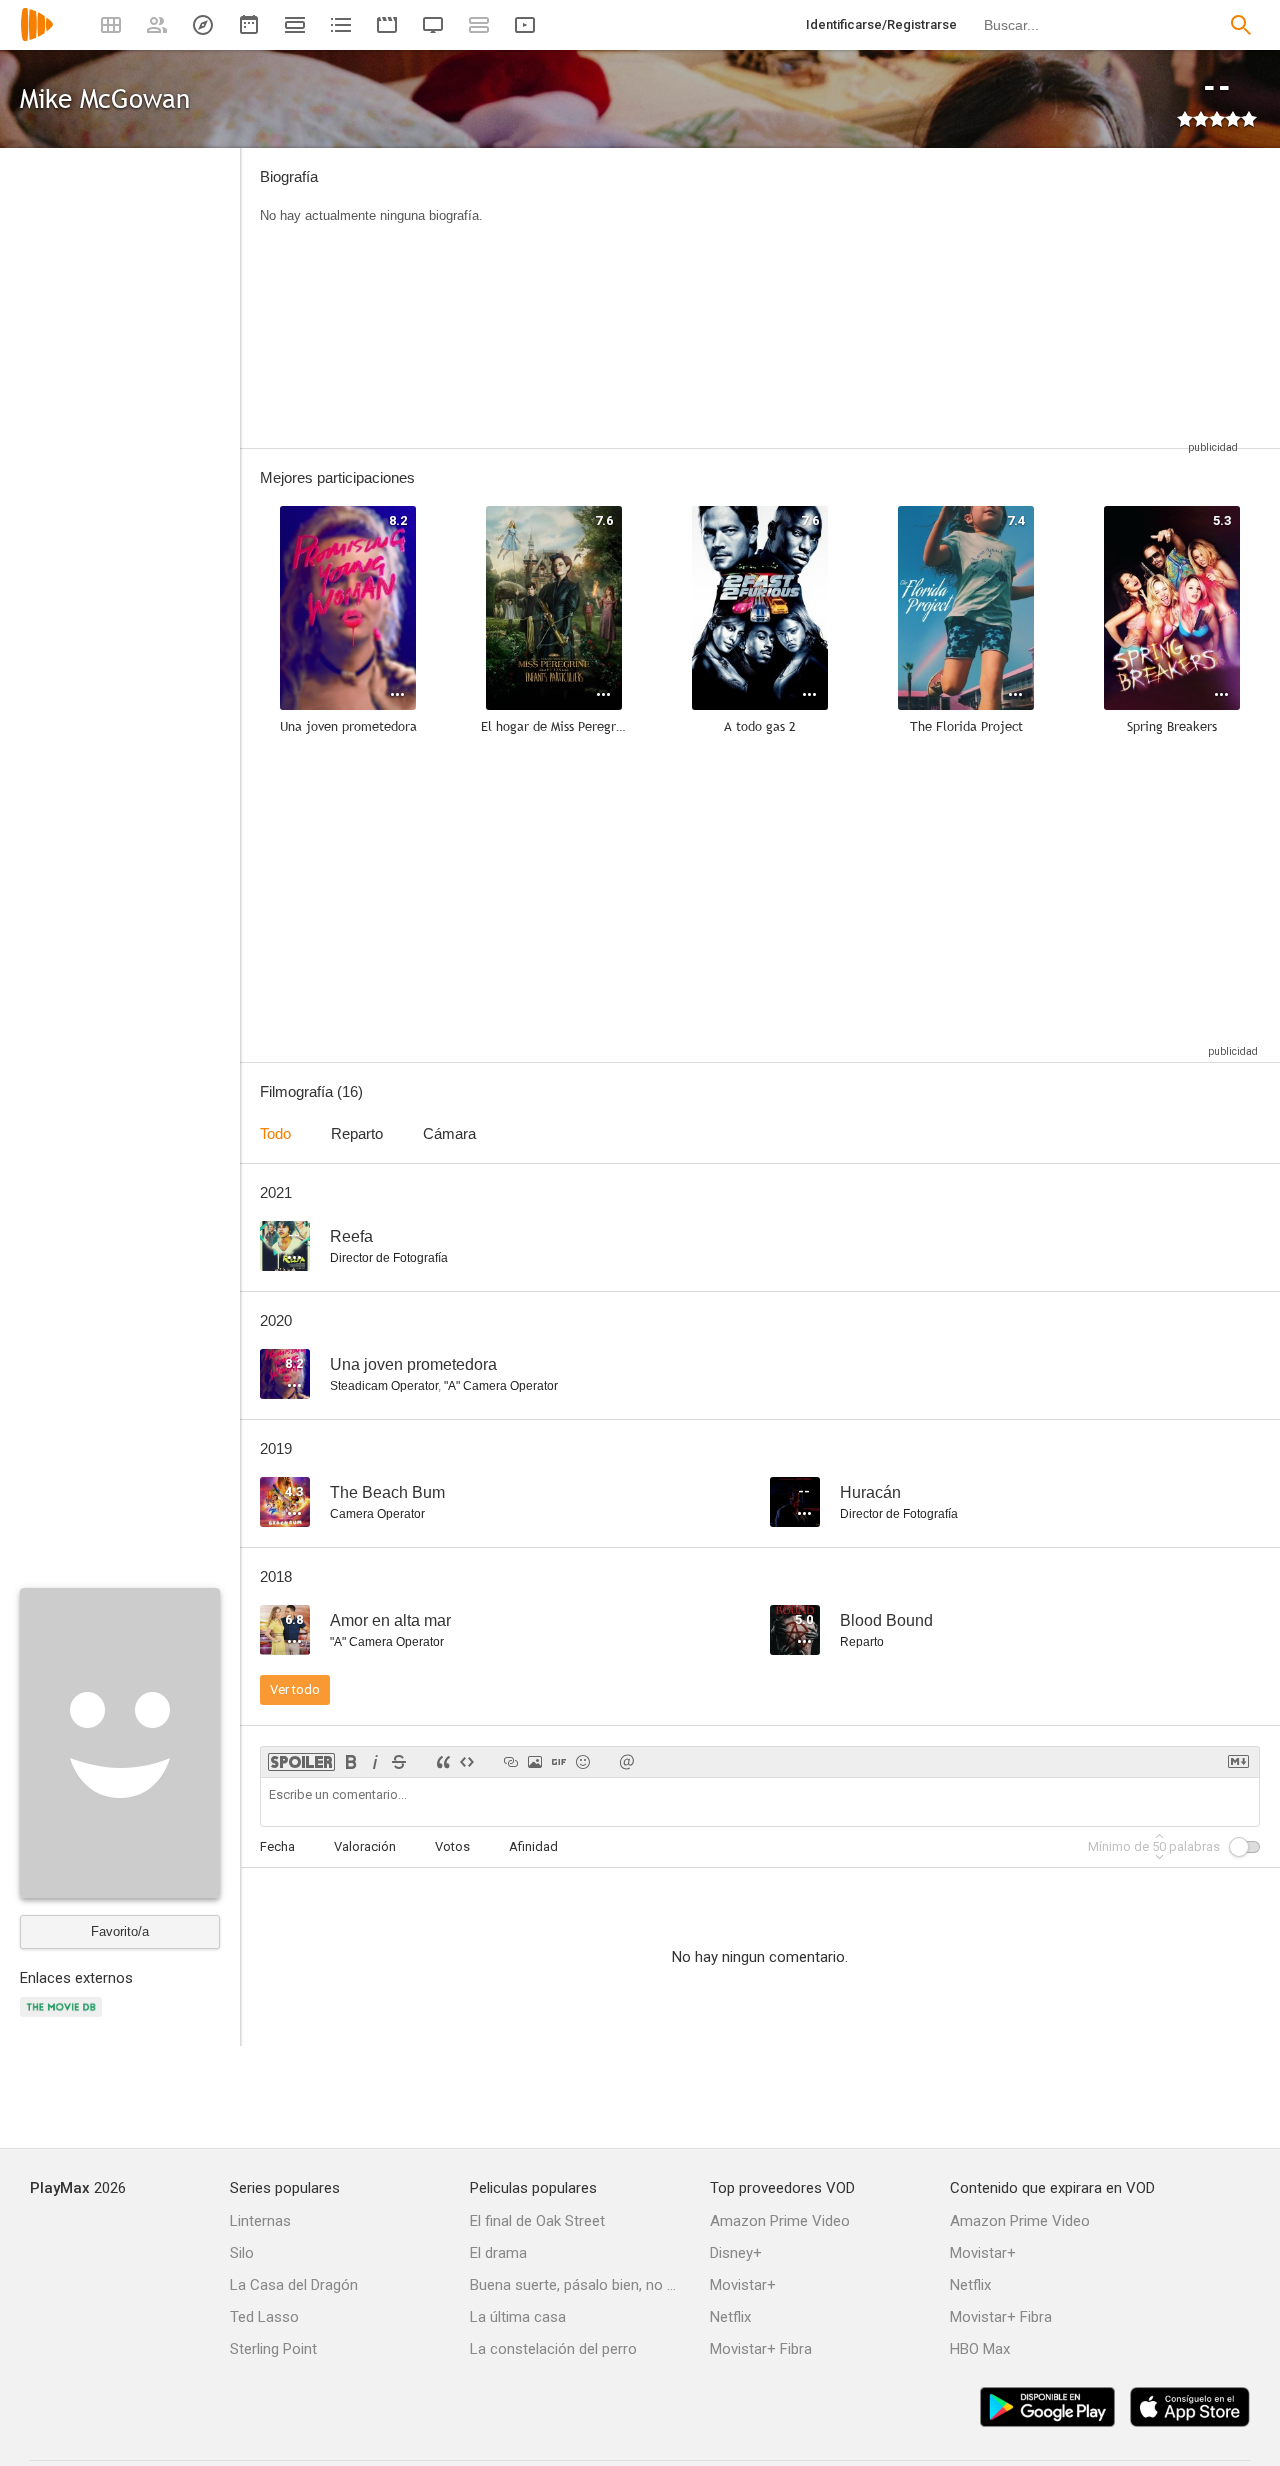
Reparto (357, 1133)
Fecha (277, 1846)
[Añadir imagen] (535, 1762)
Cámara (449, 1133)
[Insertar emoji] (583, 1762)
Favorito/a (120, 1931)
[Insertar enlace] (511, 1762)
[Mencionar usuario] (627, 1762)
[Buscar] (1241, 25)
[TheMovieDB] (64, 2018)
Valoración (365, 1846)
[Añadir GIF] (559, 1762)
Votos (452, 1846)
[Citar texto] (443, 1762)
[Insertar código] (467, 1762)
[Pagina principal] (37, 37)
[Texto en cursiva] (375, 1762)
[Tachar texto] (399, 1762)
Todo (275, 1133)
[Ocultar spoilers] (301, 1762)
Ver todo (295, 1689)
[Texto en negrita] (351, 1762)
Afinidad (533, 1846)
